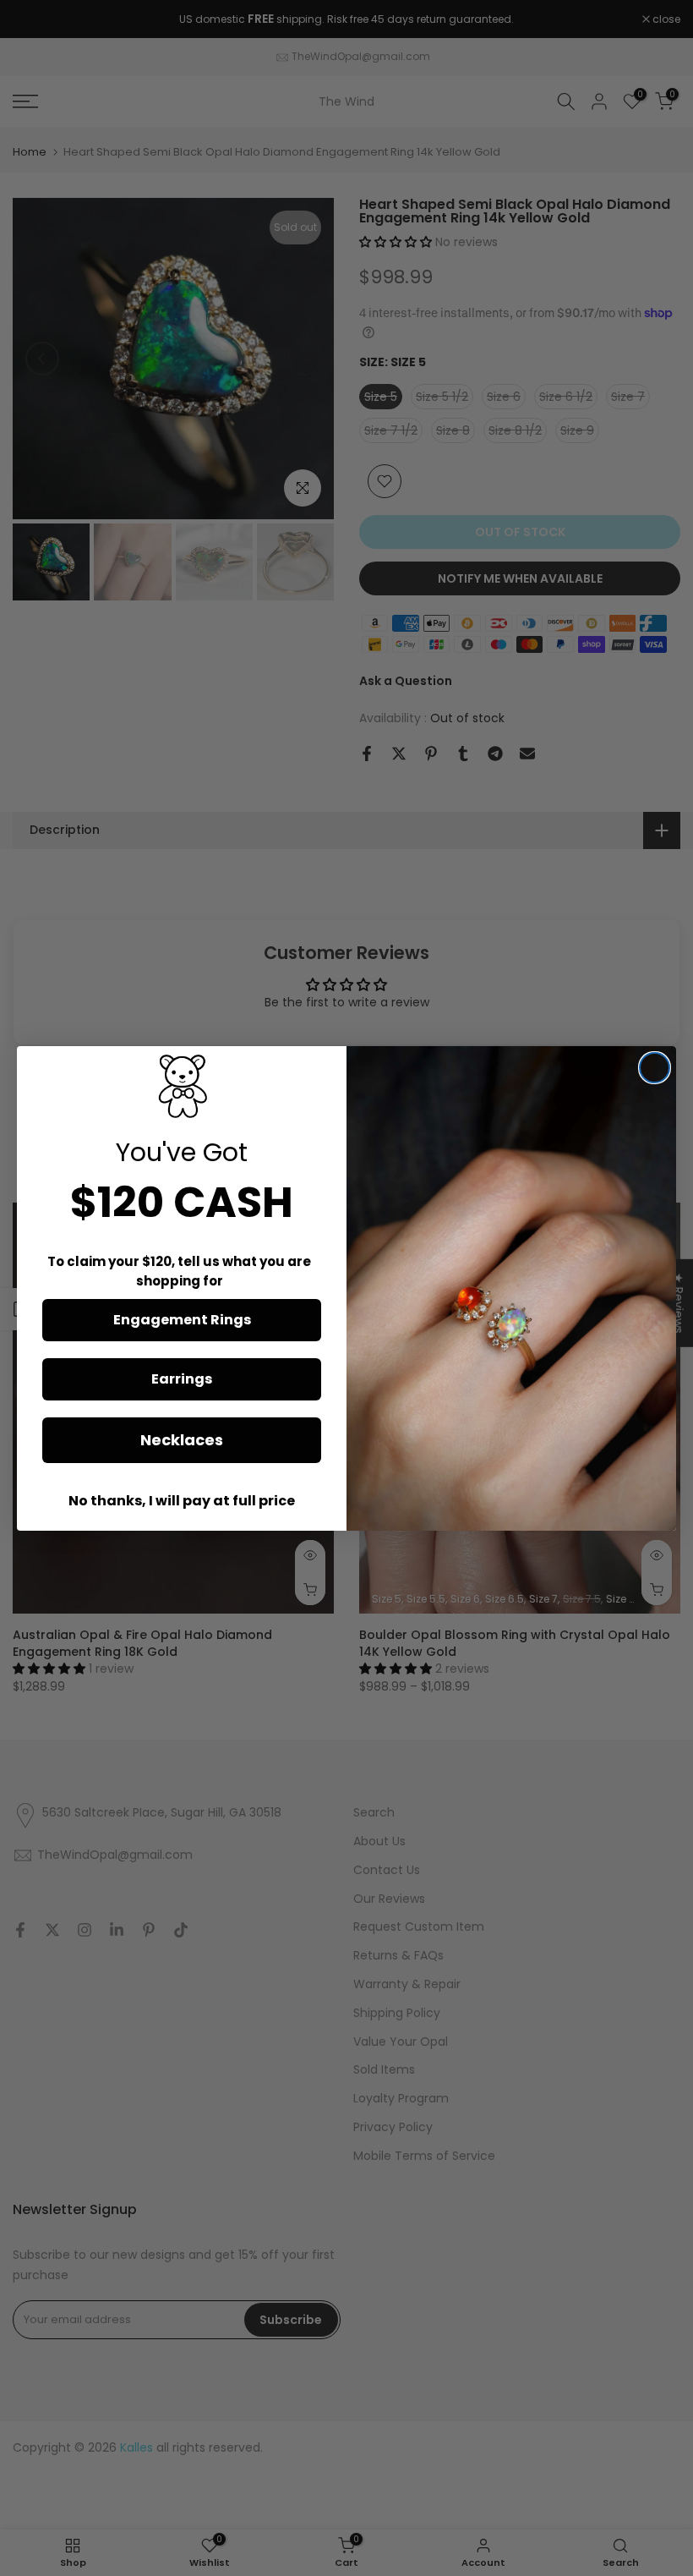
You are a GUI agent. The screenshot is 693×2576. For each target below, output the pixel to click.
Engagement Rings (182, 1320)
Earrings (182, 1379)
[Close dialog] (655, 1068)
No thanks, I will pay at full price (182, 1501)
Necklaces (182, 1440)
